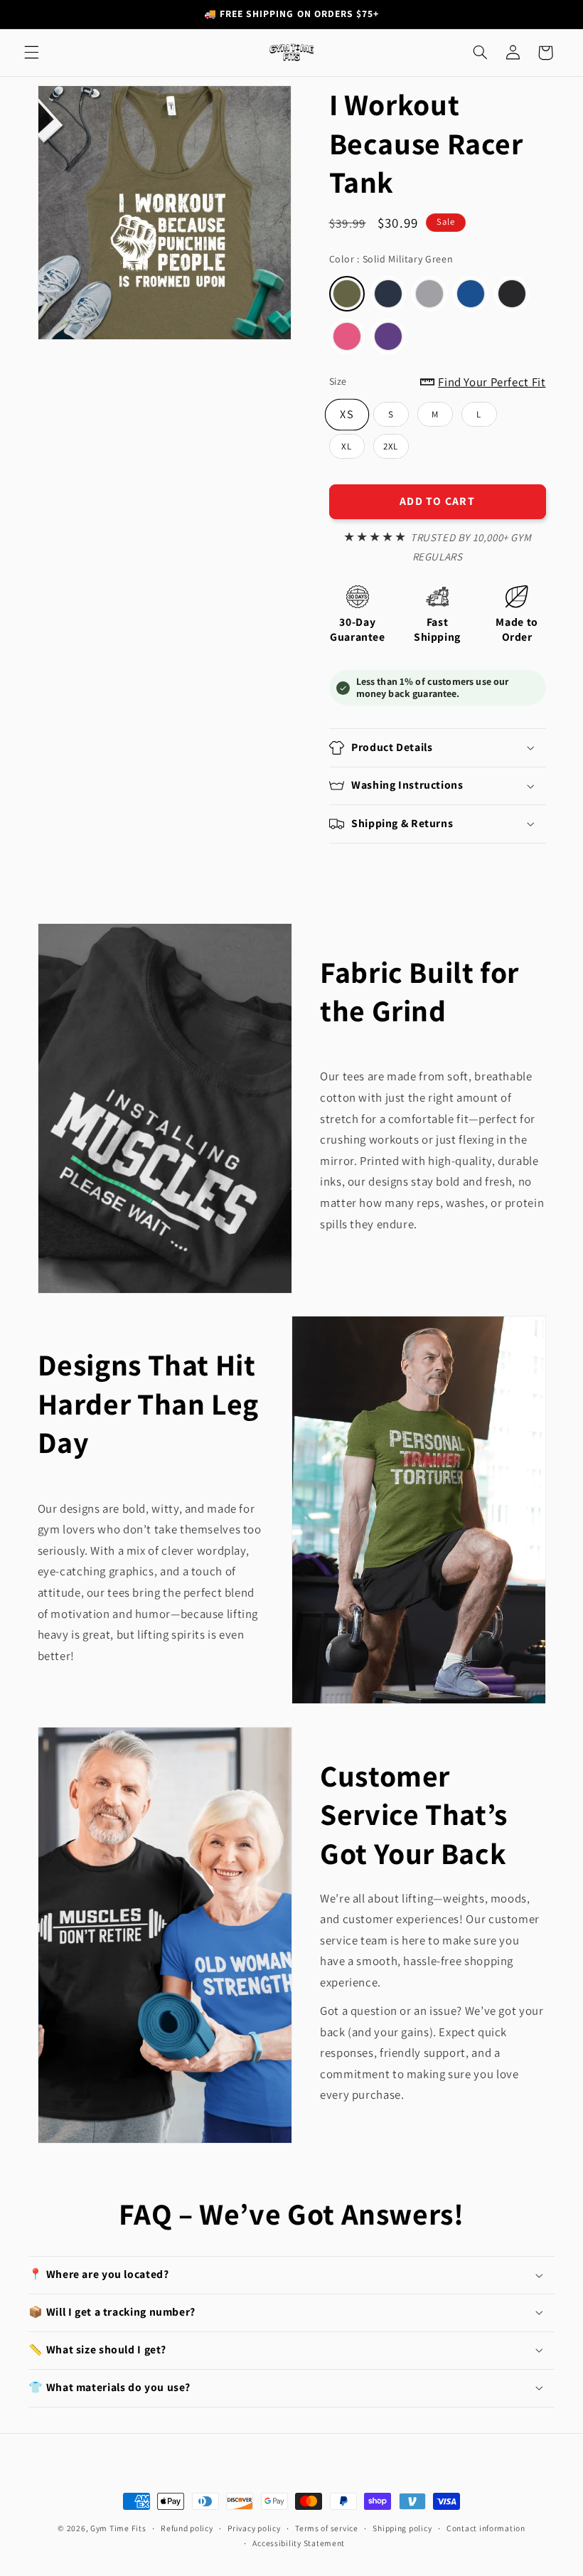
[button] (31, 53)
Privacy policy (254, 2528)
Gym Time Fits (118, 2528)
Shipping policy (402, 2528)
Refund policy (187, 2528)
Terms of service (327, 2528)
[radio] (347, 294)
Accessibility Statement (299, 2543)
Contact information (486, 2528)
